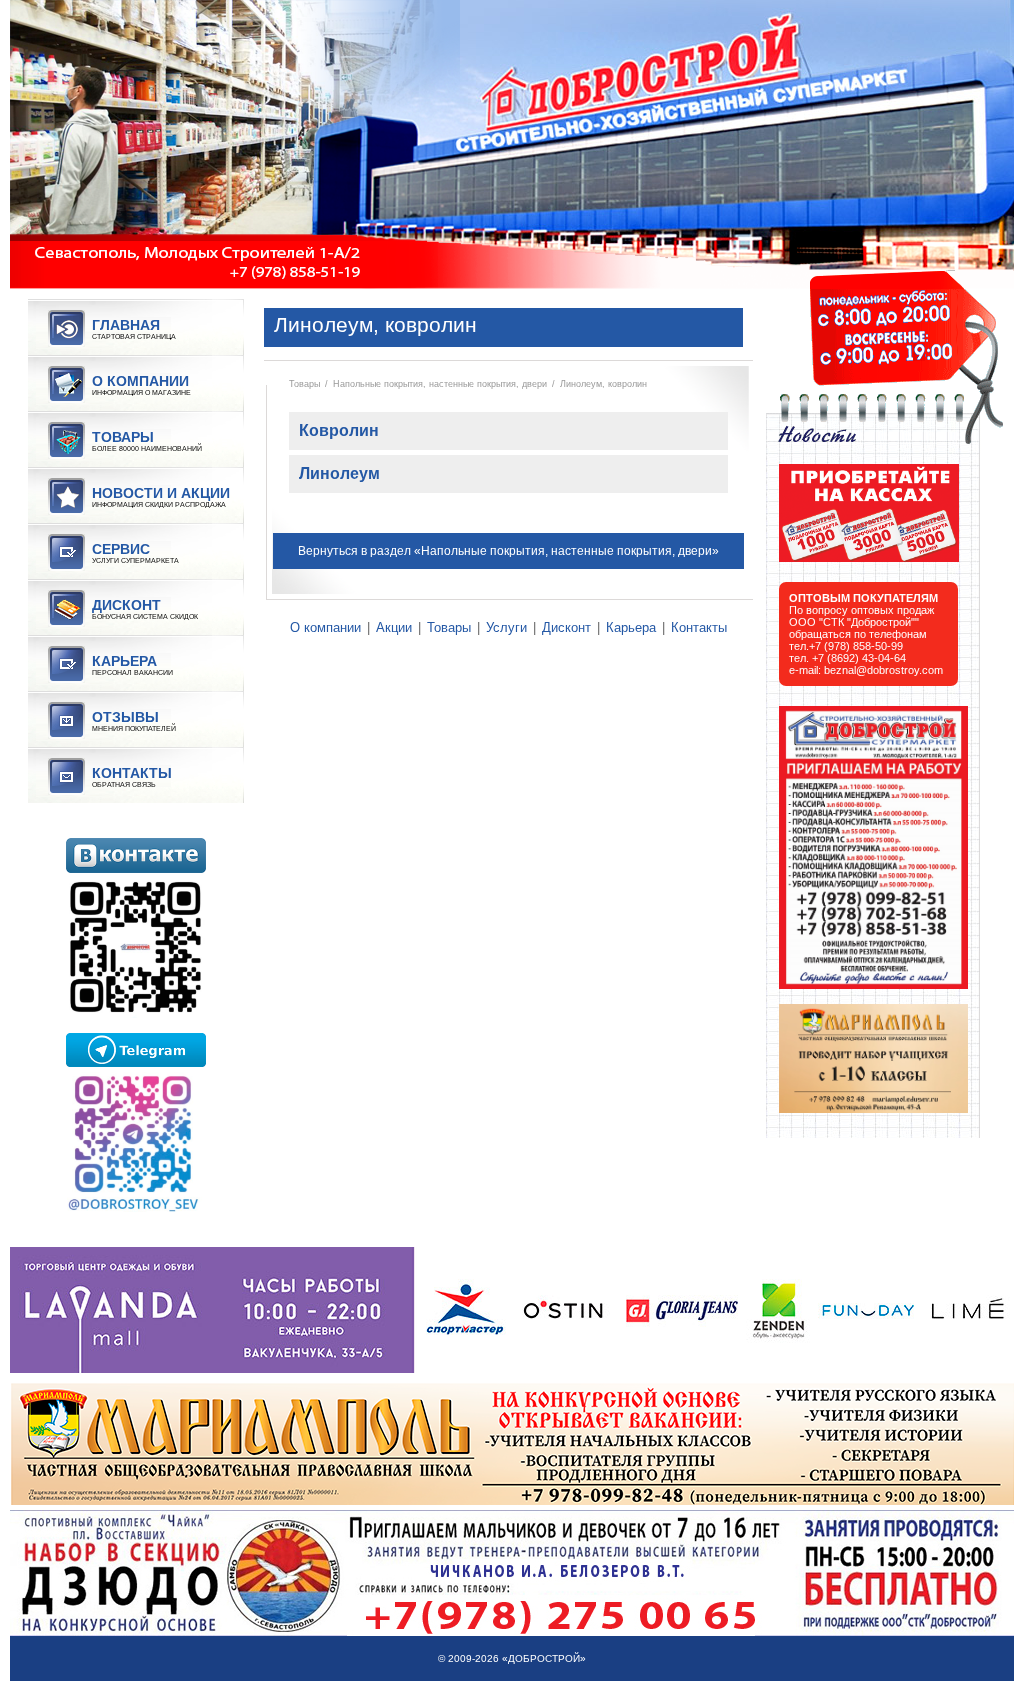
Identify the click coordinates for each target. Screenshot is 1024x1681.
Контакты (699, 627)
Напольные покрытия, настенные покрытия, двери (440, 384)
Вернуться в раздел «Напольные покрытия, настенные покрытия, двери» (508, 551)
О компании (325, 627)
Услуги (506, 627)
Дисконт (566, 627)
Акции (394, 627)
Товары (304, 384)
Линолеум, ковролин (603, 384)
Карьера (631, 627)
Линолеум (339, 473)
